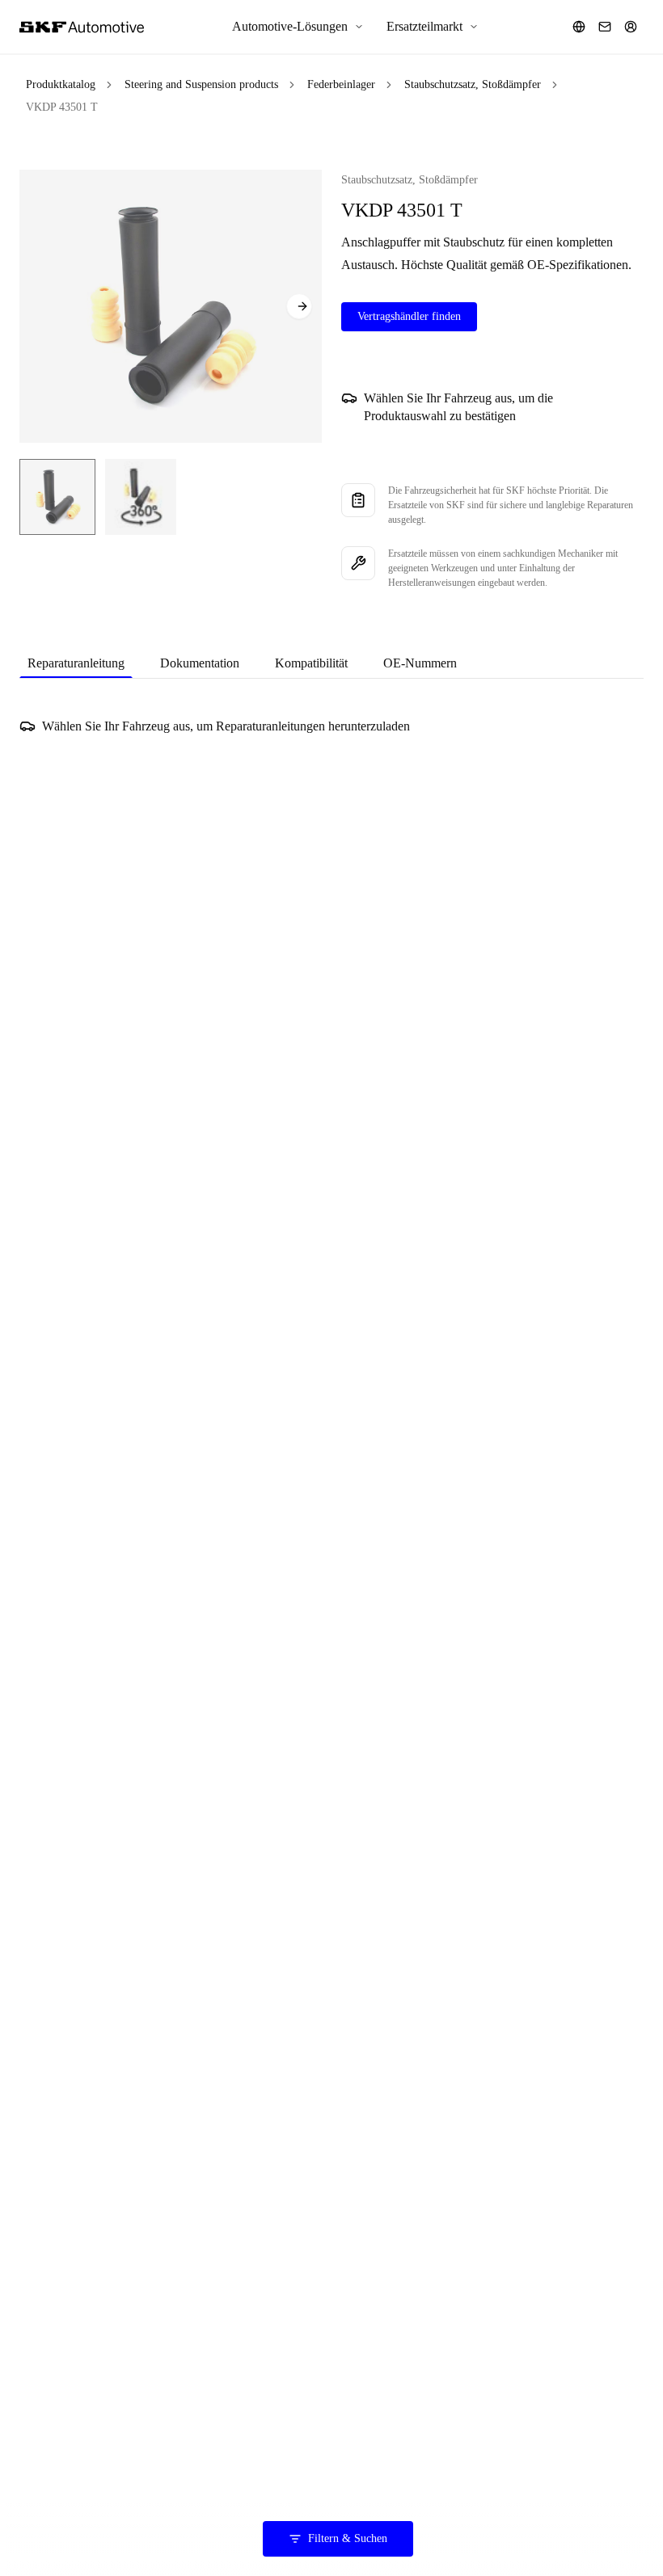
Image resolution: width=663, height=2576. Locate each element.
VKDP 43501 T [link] (62, 107)
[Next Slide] (299, 306)
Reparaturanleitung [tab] (76, 663)
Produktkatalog (61, 84)
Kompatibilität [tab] (311, 663)
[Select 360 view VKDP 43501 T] (141, 497)
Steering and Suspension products (201, 84)
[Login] (631, 27)
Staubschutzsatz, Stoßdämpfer (473, 84)
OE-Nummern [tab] (420, 663)
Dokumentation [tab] (200, 663)
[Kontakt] (605, 27)
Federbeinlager (341, 84)
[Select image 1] (57, 497)
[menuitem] (298, 27)
